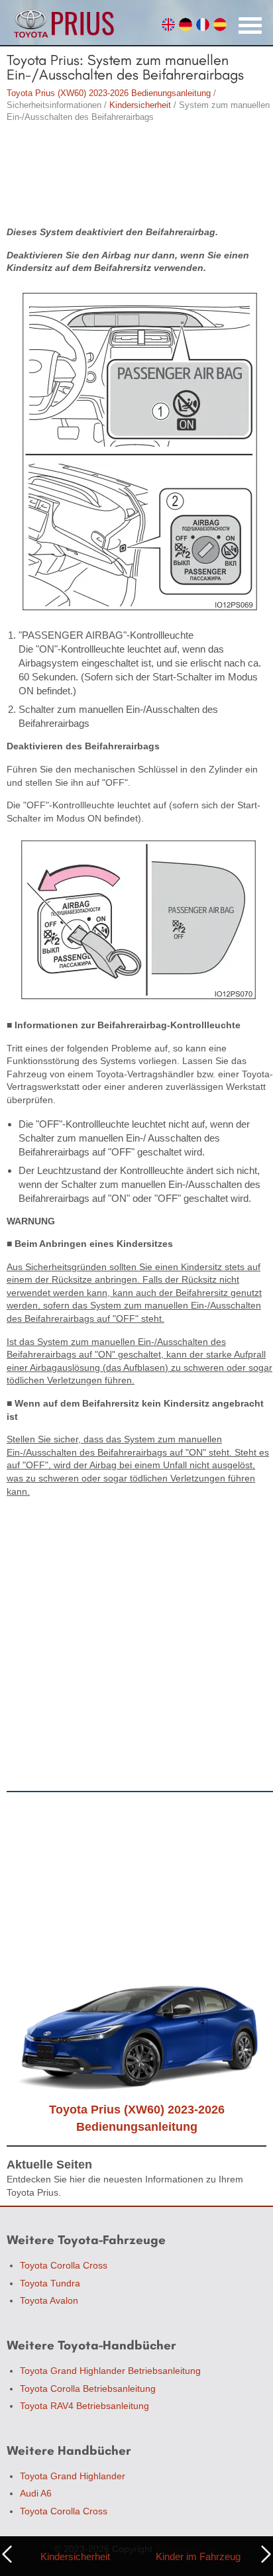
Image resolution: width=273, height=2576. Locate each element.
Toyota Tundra (50, 2283)
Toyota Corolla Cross (64, 2265)
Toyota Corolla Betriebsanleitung (88, 2388)
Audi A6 (36, 2493)
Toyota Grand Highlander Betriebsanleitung (110, 2371)
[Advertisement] (136, 176)
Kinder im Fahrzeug (198, 2556)
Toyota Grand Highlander (73, 2476)
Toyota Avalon (49, 2300)
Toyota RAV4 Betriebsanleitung (84, 2406)
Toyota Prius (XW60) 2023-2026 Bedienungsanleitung (109, 93)
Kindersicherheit (140, 105)
